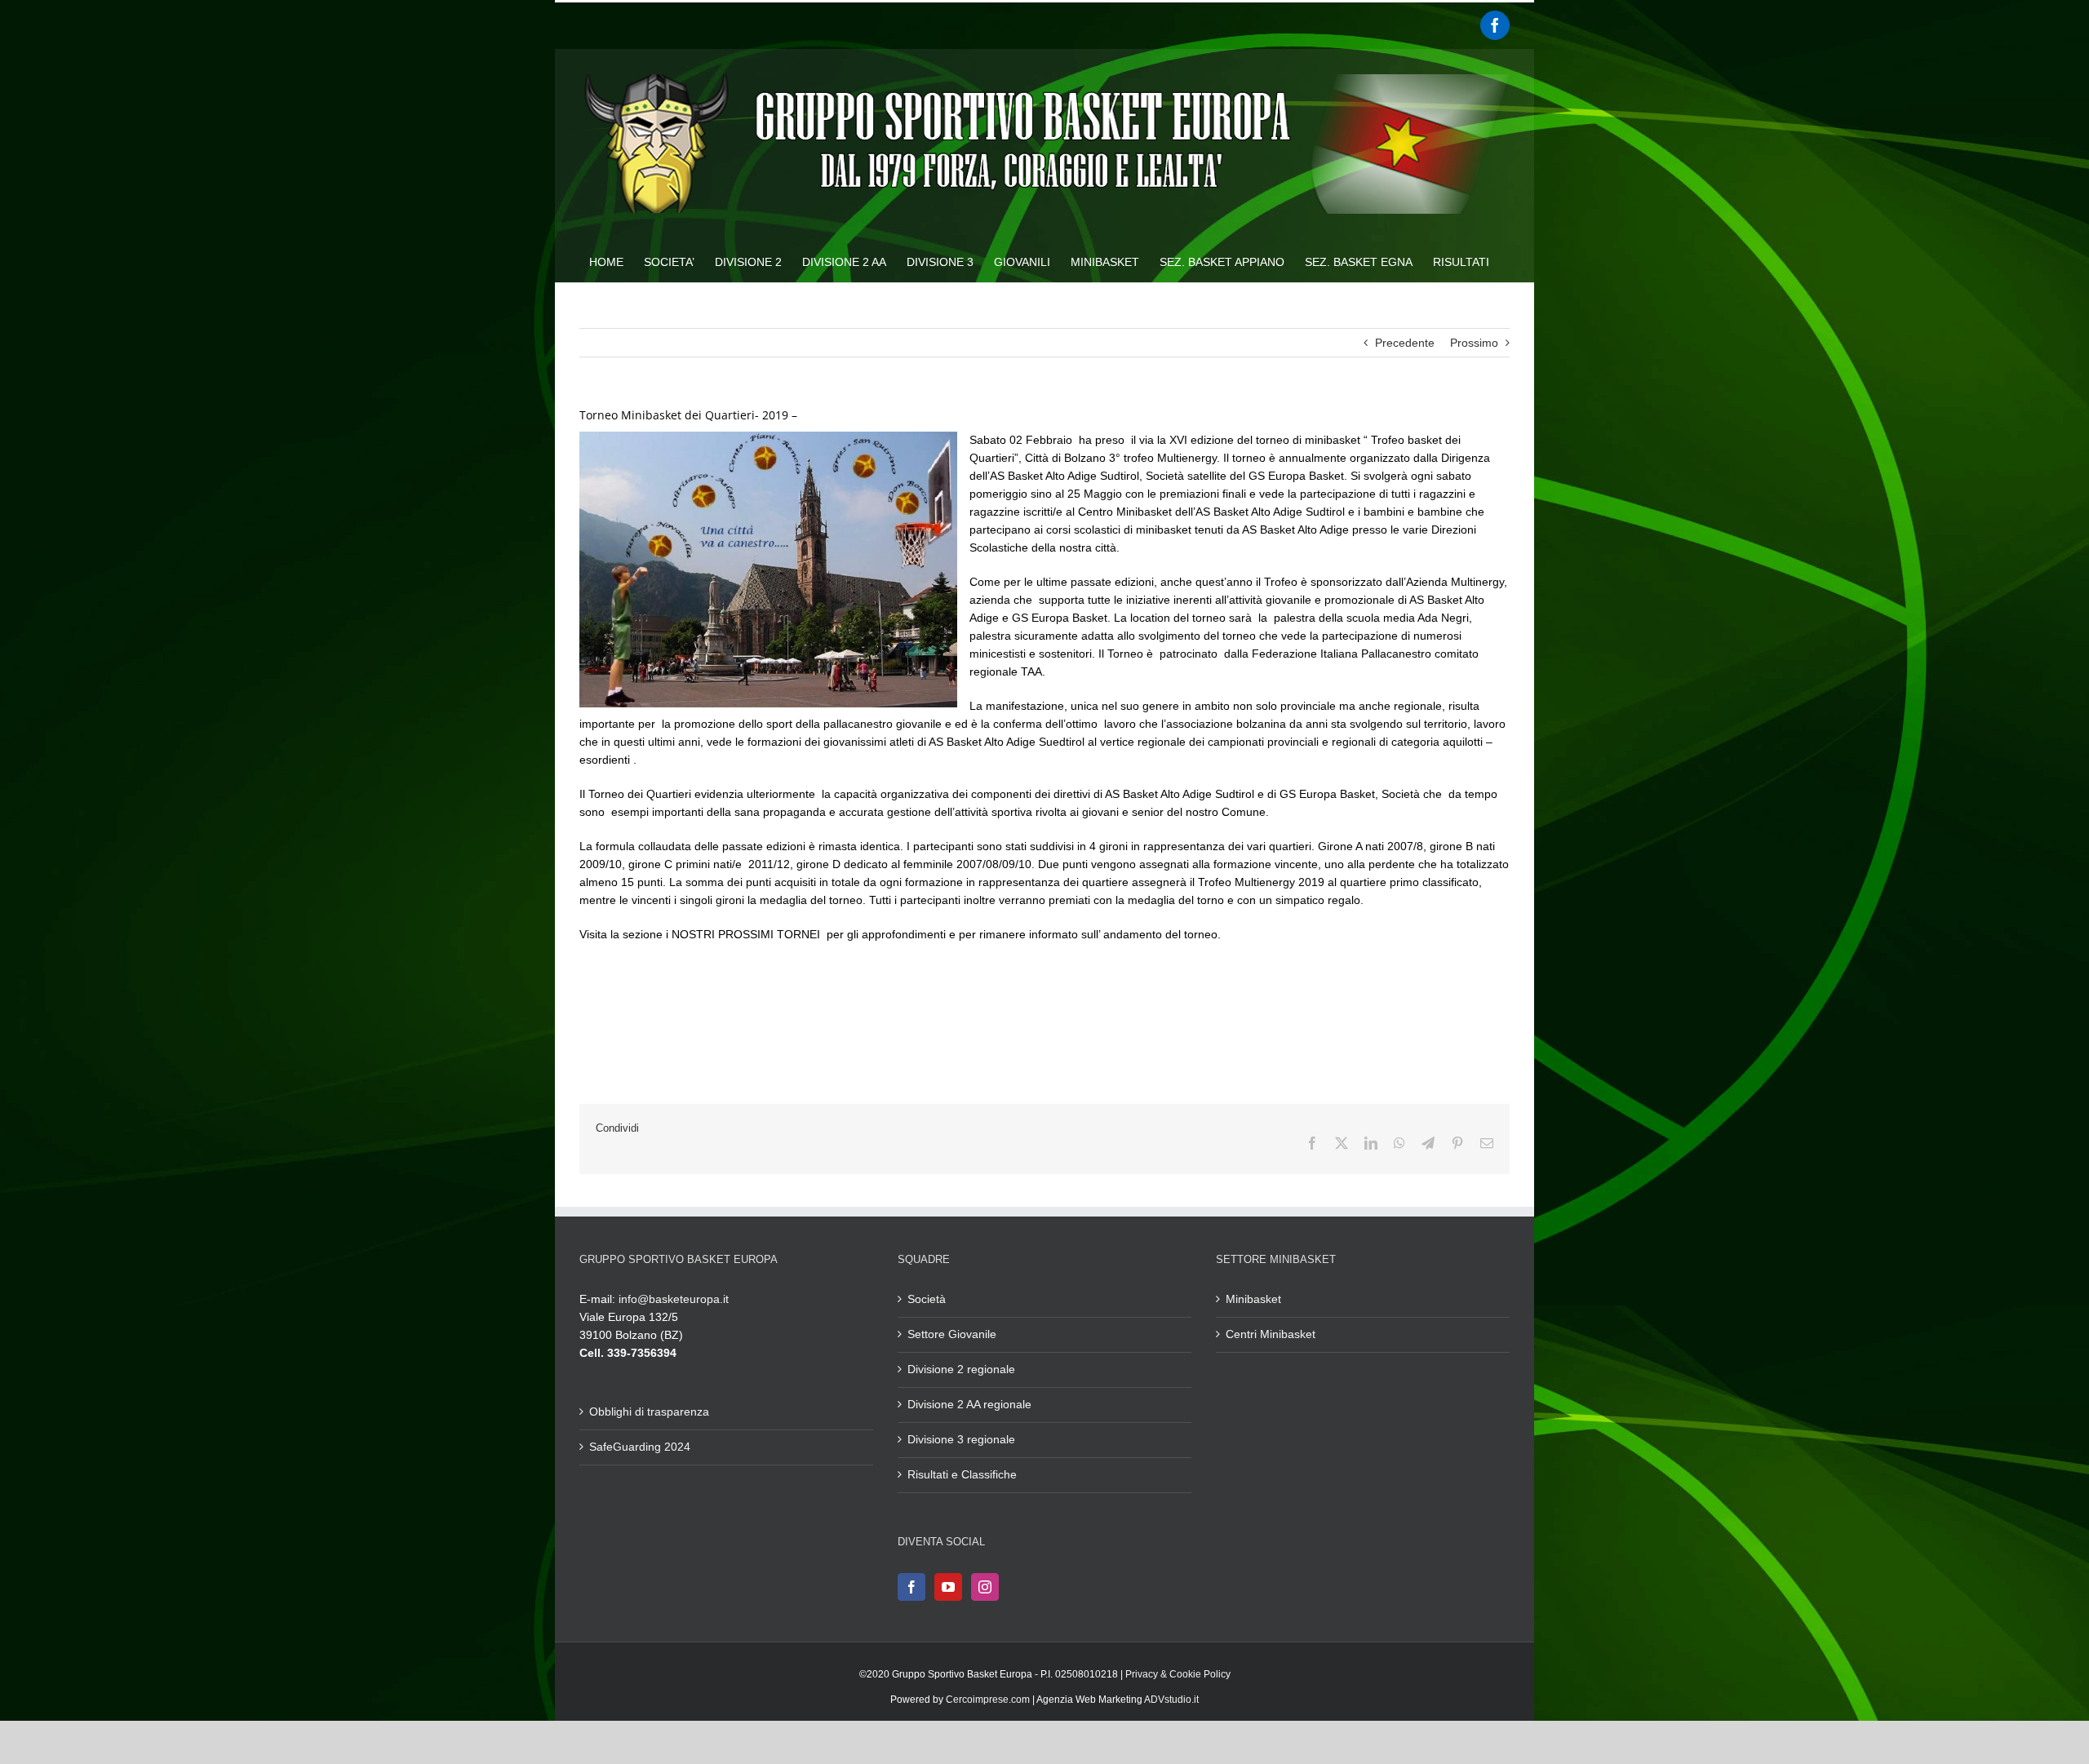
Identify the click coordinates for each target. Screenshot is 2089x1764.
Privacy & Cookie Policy (1178, 1674)
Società (927, 1299)
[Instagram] (985, 1587)
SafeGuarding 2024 (640, 1447)
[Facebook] (1495, 25)
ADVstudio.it (1171, 1700)
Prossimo (1474, 343)
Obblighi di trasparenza (649, 1412)
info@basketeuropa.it (674, 1299)
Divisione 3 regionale (961, 1439)
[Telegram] (1428, 1143)
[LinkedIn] (1371, 1143)
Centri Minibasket (1271, 1334)
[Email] (1487, 1143)
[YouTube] (948, 1587)
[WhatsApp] (1399, 1143)
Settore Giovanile (952, 1334)
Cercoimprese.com (988, 1700)
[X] (1342, 1143)
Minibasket (1253, 1299)
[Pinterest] (1457, 1143)
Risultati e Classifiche (962, 1474)
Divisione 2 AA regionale (969, 1404)
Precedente (1405, 343)
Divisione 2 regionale (961, 1369)
